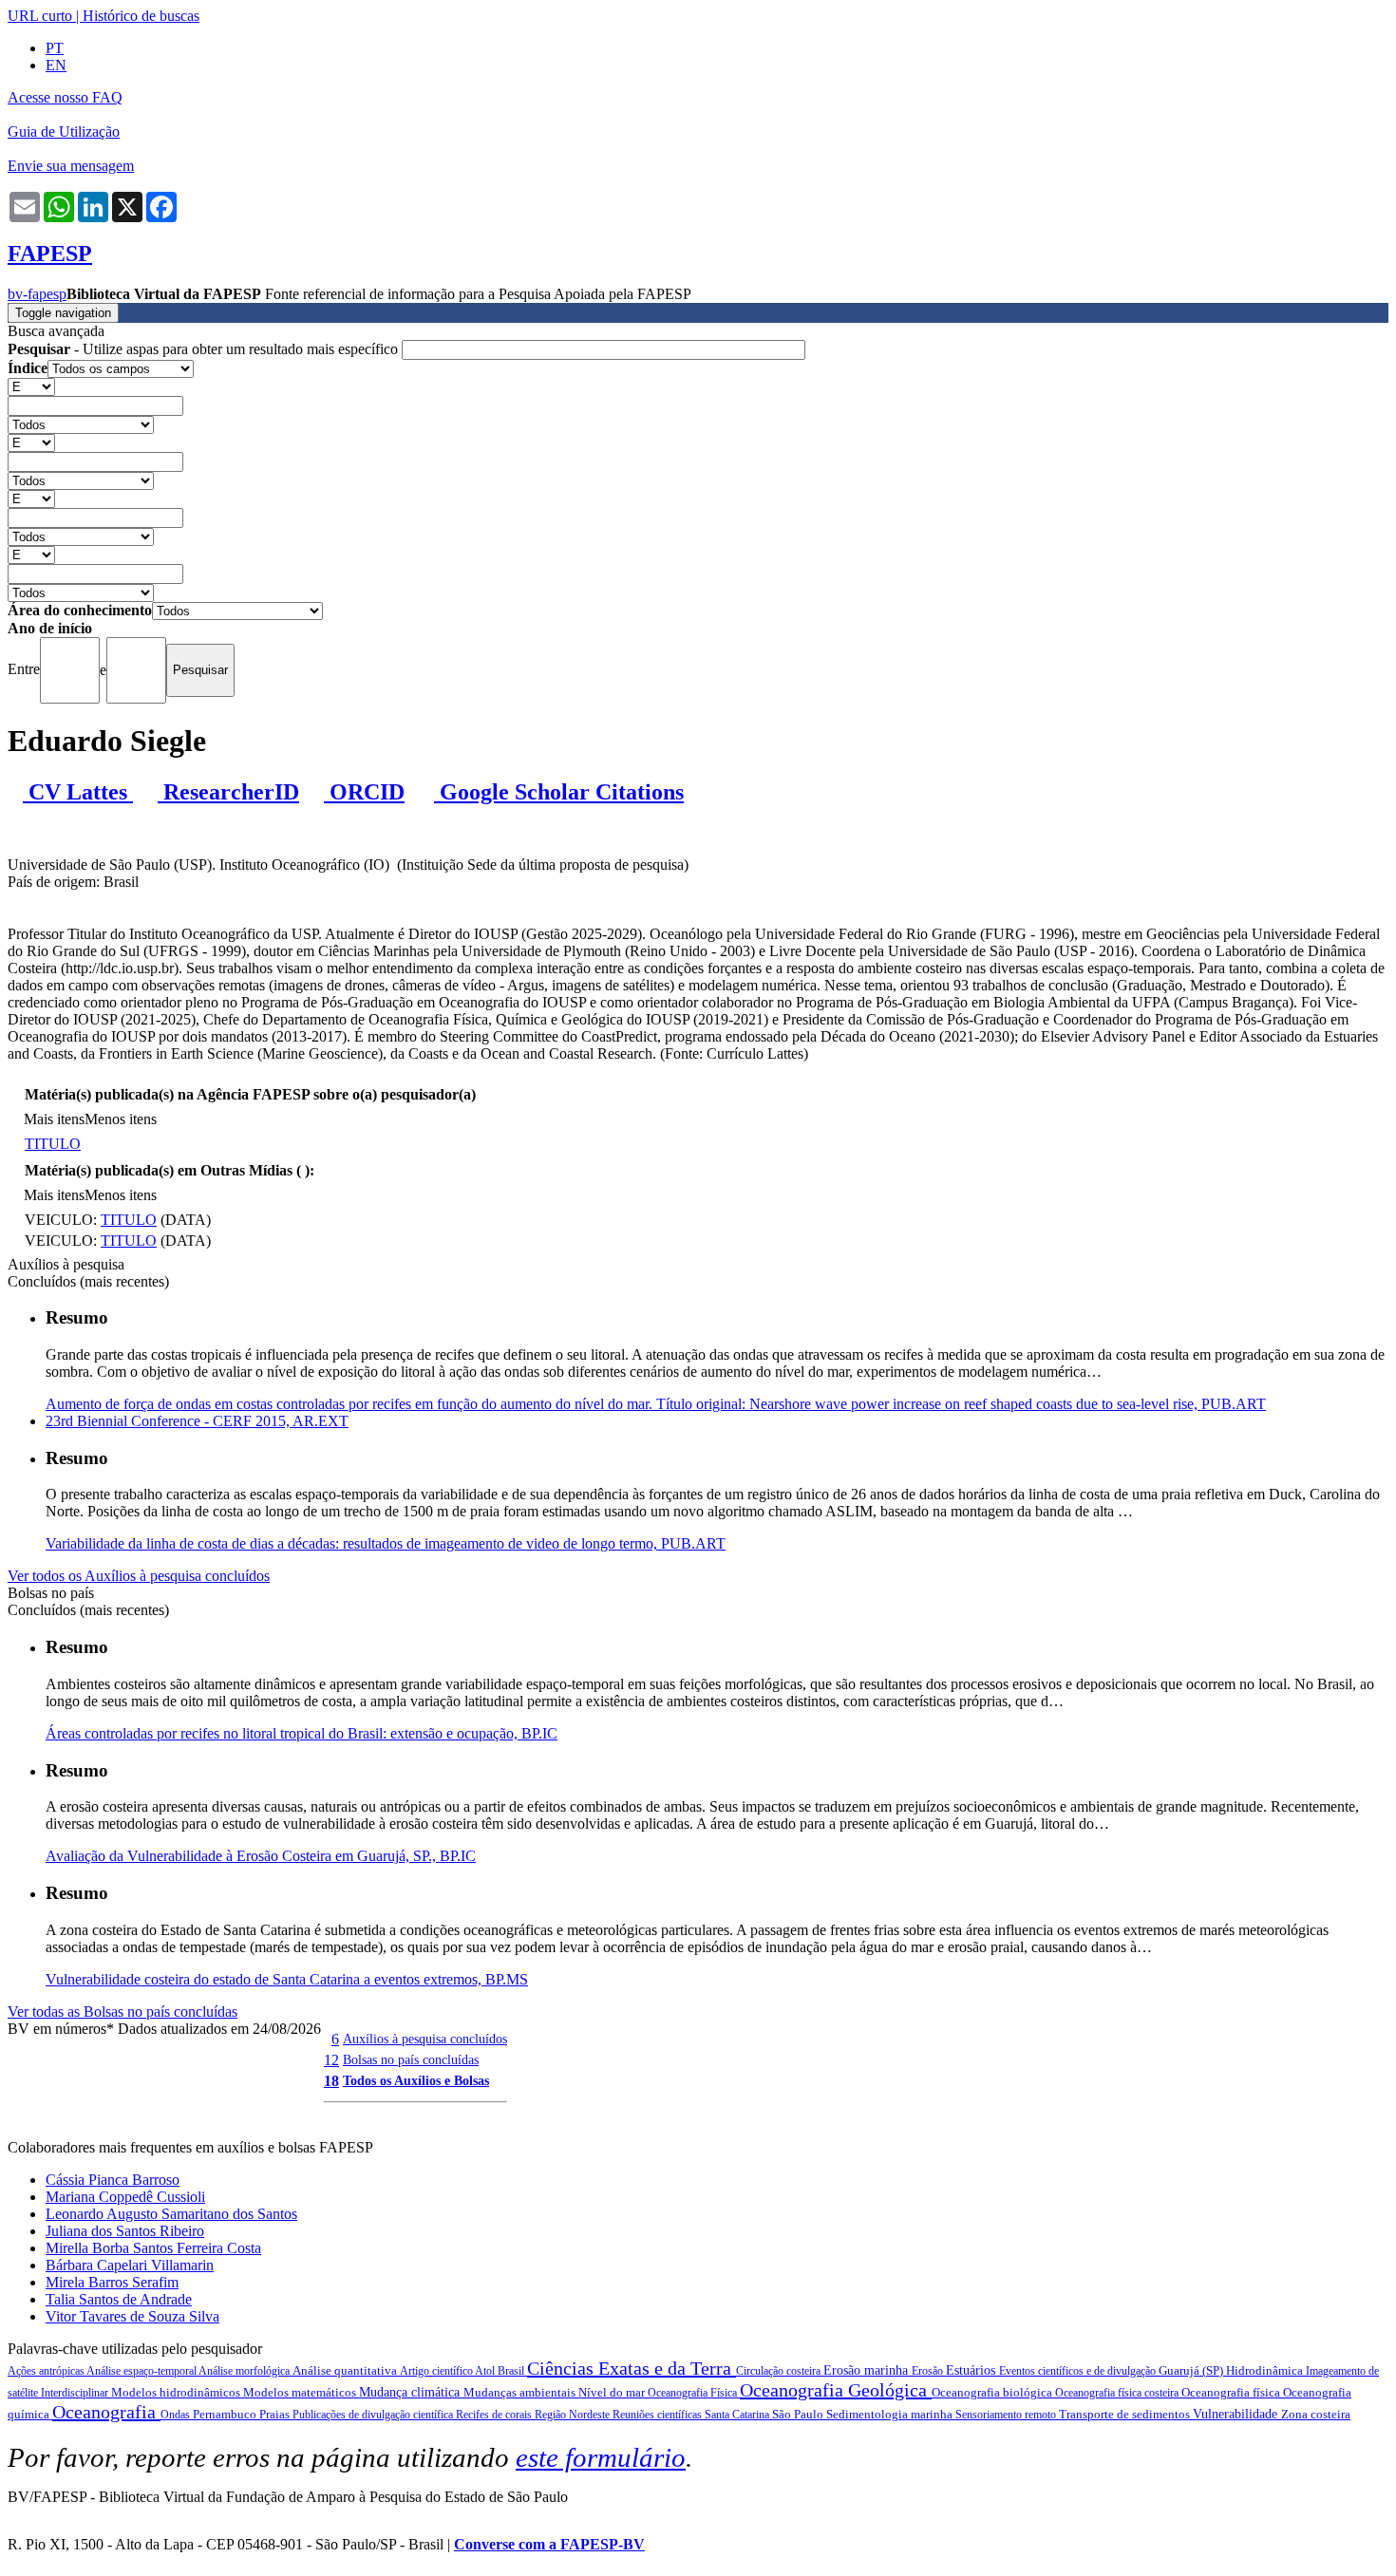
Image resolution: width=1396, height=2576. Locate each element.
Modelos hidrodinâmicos (177, 2392)
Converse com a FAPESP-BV (549, 2544)
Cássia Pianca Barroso (113, 2180)
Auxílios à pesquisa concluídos (425, 2039)
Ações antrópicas (47, 2371)
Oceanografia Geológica (836, 2390)
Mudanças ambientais (521, 2392)
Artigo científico (437, 2371)
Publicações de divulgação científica (374, 2415)
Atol (486, 2371)
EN (56, 65)
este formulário (601, 2457)
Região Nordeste (574, 2415)
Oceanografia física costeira (1118, 2393)
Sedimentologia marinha (891, 2414)
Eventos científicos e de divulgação (1079, 2371)
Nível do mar (613, 2392)
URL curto (40, 16)
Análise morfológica (245, 2371)
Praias (276, 2414)
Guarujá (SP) (1192, 2370)
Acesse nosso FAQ (65, 97)
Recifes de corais (495, 2415)
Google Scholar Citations (559, 792)
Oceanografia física (1232, 2392)
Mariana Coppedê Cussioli (125, 2197)
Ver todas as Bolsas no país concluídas (123, 2012)
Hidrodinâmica (1266, 2370)
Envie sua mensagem (71, 166)
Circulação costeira (780, 2371)
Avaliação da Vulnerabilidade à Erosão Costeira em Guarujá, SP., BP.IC (261, 1856)
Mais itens (54, 1119)
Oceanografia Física (694, 2393)
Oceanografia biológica (993, 2392)
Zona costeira (1316, 2414)
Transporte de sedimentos (1126, 2414)
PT (55, 48)
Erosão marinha (868, 2370)
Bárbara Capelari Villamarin (130, 2265)
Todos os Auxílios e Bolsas (416, 2080)
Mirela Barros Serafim (112, 2282)
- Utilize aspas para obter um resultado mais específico (205, 349)
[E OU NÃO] (31, 386)
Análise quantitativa (346, 2370)
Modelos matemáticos (301, 2392)
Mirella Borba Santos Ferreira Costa (153, 2248)
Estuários (972, 2370)
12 (331, 2060)
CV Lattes (78, 792)
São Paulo (799, 2414)
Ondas (177, 2415)
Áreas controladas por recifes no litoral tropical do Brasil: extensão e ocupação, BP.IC (302, 1733)
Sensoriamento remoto (1007, 2415)
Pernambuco (226, 2414)
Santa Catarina (738, 2415)
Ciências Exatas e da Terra (632, 2368)
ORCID (364, 792)
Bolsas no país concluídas (411, 2059)
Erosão (929, 2371)
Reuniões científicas (659, 2415)
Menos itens (121, 1119)
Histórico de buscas (141, 16)
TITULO (53, 1144)
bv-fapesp (37, 294)
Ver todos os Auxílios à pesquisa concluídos (139, 1576)
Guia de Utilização (64, 132)
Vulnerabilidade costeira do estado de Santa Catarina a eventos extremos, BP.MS (287, 1979)
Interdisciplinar (76, 2393)
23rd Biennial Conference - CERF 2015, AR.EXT (197, 1421)
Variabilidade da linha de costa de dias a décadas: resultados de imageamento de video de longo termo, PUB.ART (386, 1543)
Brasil (512, 2371)
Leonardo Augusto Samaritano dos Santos (171, 2214)
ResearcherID (228, 792)
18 (331, 2081)
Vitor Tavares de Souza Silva (132, 2316)
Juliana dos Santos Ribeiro (125, 2231)
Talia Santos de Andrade (119, 2299)
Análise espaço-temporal (142, 2371)
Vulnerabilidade (1237, 2414)
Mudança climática (411, 2392)
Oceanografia (106, 2412)
